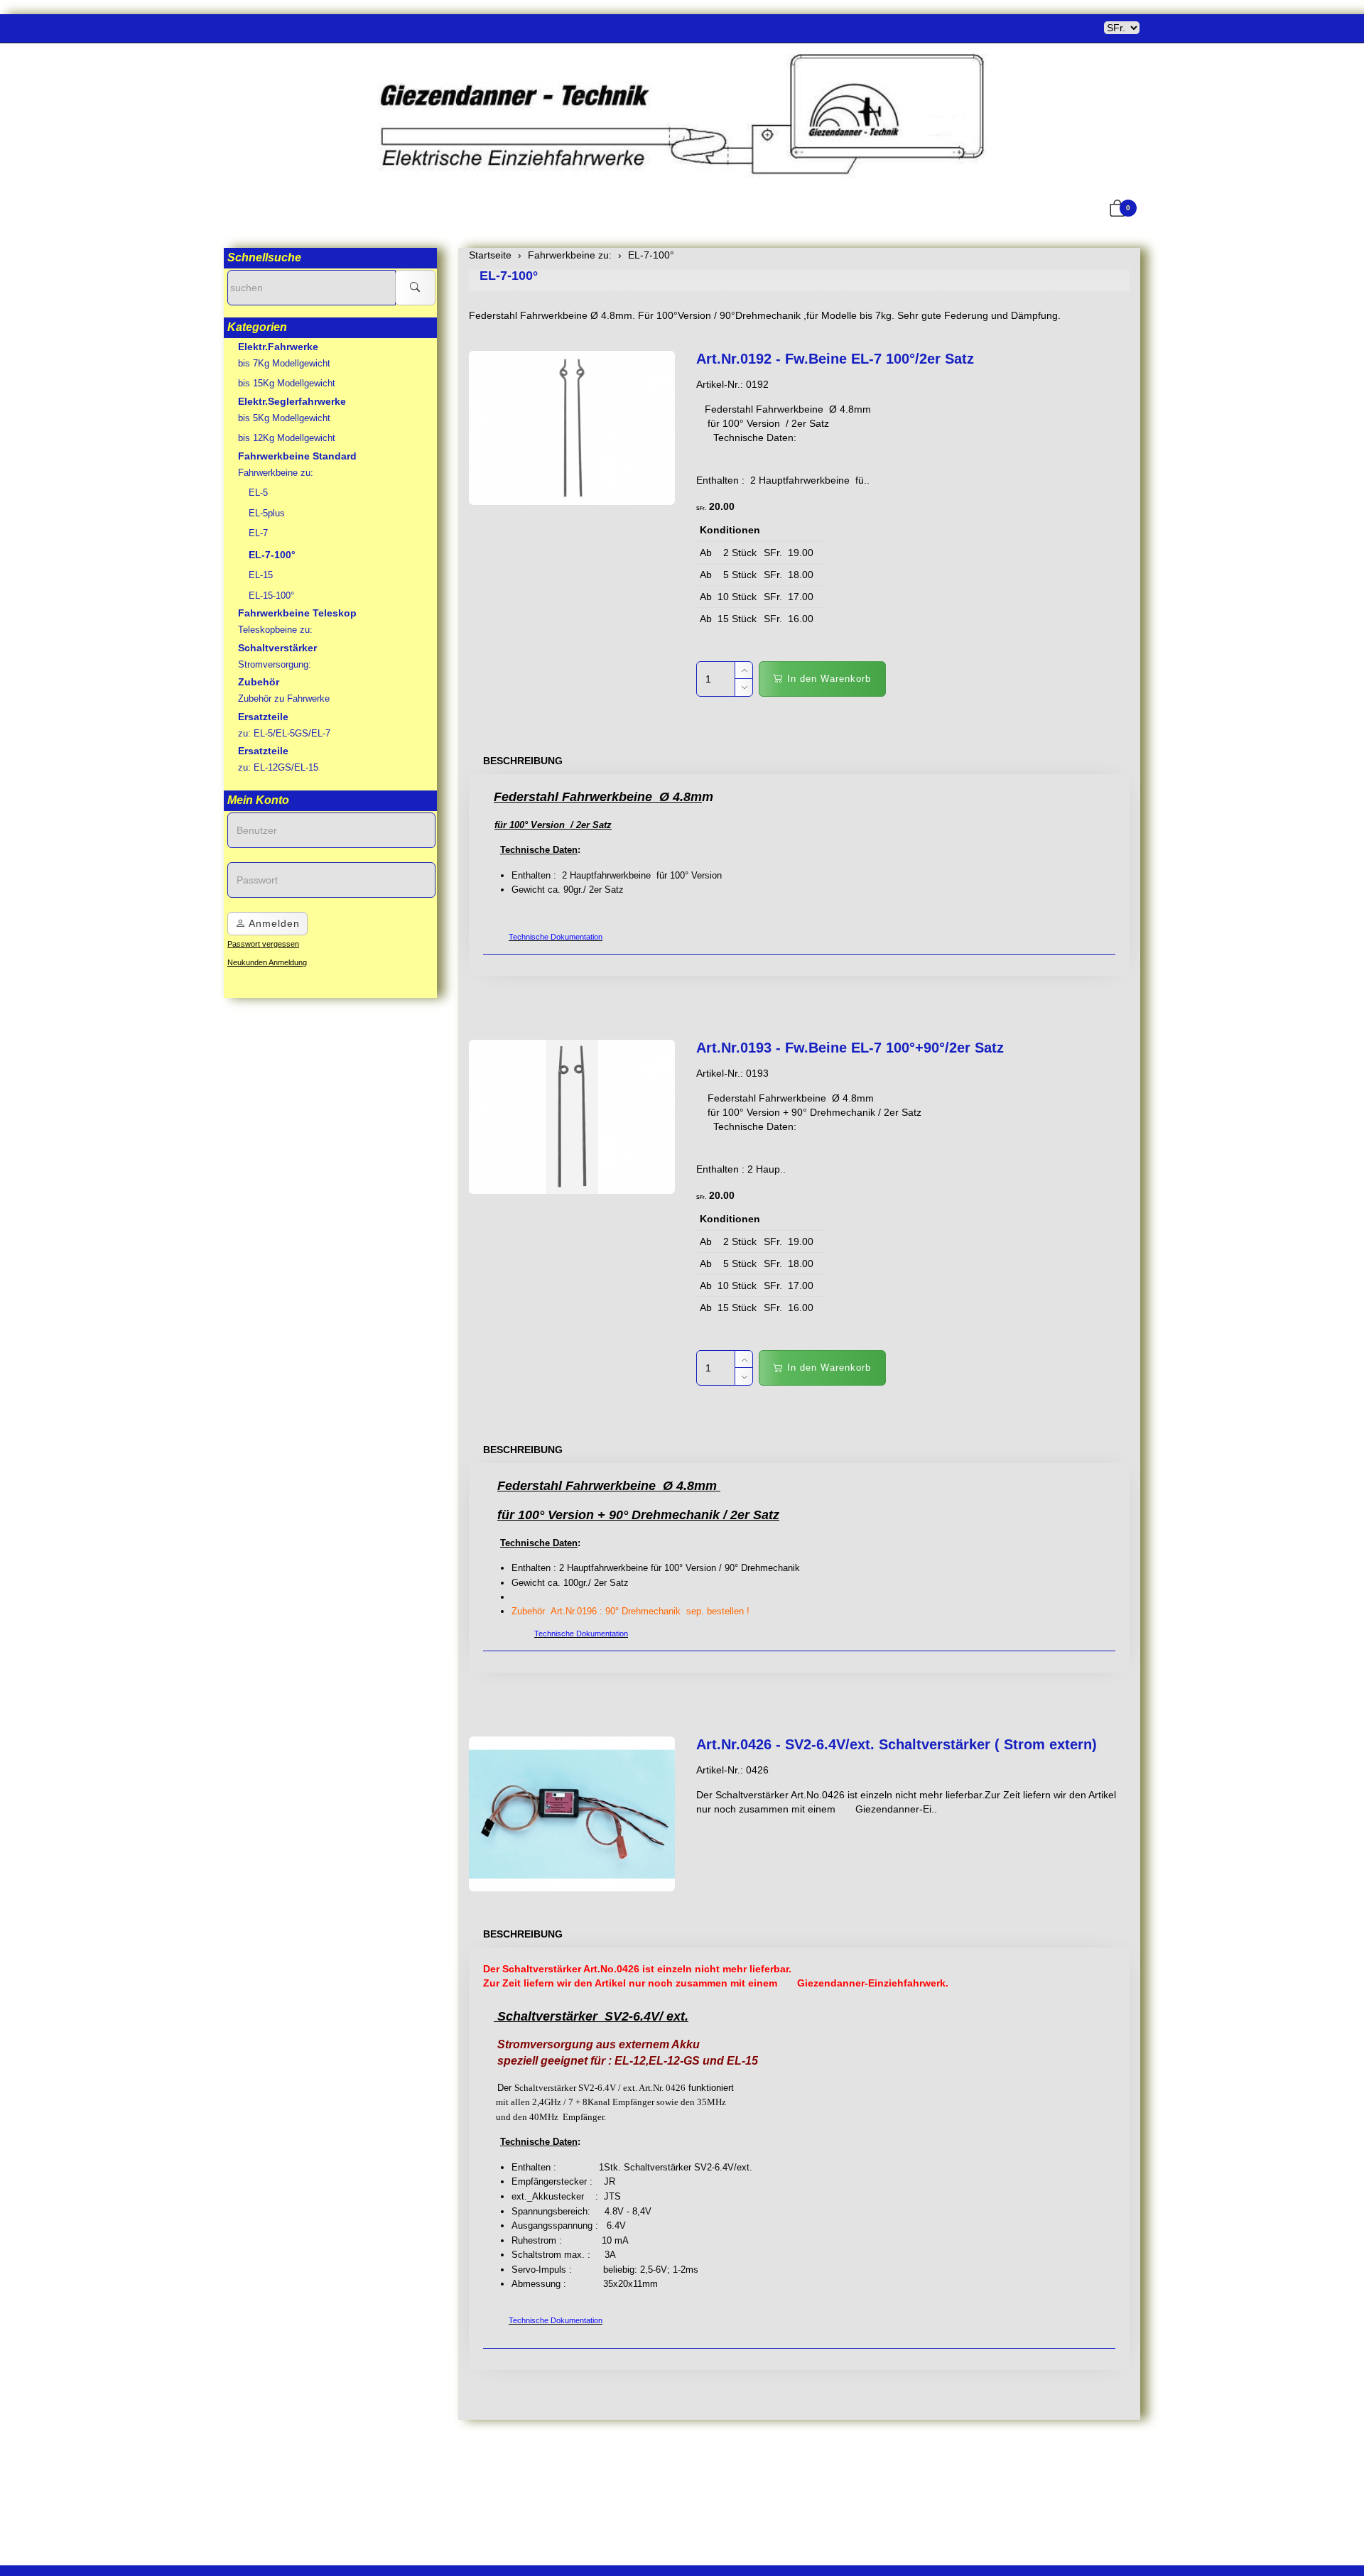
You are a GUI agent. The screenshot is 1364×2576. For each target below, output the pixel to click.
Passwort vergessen (263, 944)
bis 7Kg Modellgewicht (284, 363)
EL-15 (261, 575)
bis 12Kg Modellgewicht (287, 438)
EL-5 (258, 493)
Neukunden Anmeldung (267, 962)
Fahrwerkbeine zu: (276, 473)
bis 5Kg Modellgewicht (284, 418)
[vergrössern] (572, 428)
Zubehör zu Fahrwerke (284, 699)
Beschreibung (523, 761)
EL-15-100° (271, 596)
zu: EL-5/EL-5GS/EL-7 (284, 733)
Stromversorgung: (275, 664)
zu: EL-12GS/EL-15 (278, 767)
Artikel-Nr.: (720, 384)
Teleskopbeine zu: (275, 630)
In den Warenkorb (827, 679)
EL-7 (258, 533)
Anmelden (273, 923)
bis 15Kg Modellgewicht (287, 383)
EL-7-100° (509, 276)
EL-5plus (267, 513)
